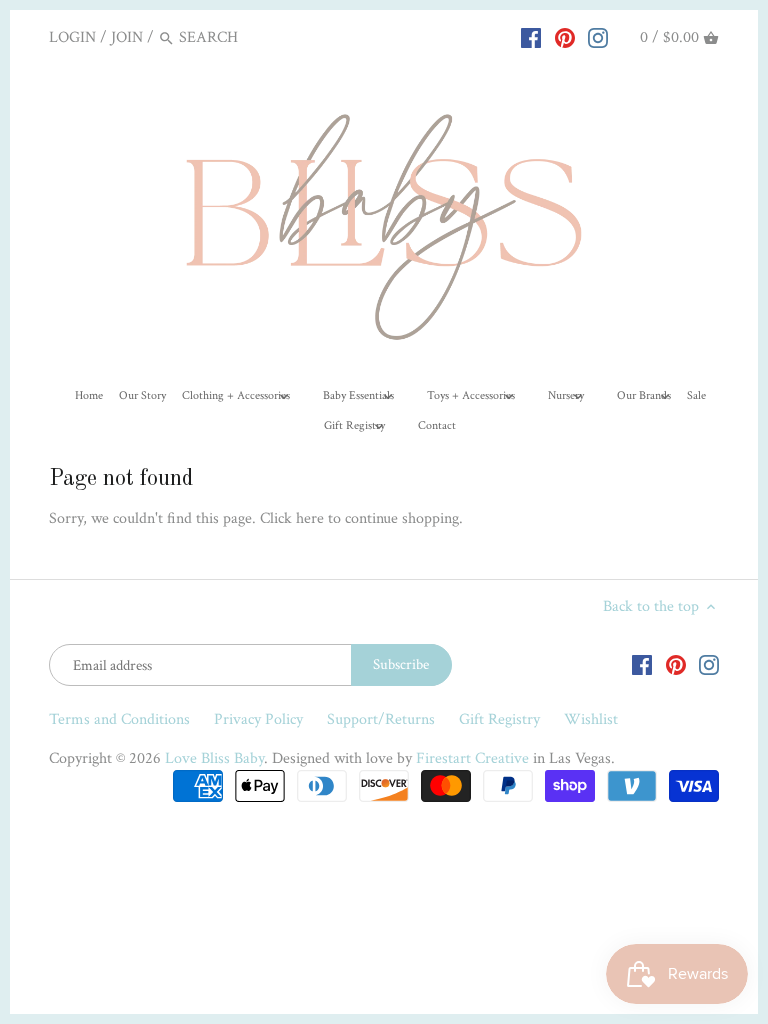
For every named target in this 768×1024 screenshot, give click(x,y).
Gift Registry (499, 719)
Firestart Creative (472, 758)
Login (72, 37)
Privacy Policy (258, 719)
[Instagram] (598, 37)
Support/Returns (381, 719)
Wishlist (591, 719)
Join (127, 37)
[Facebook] (531, 37)
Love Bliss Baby (214, 758)
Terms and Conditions (119, 719)
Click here (292, 518)
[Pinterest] (565, 37)
